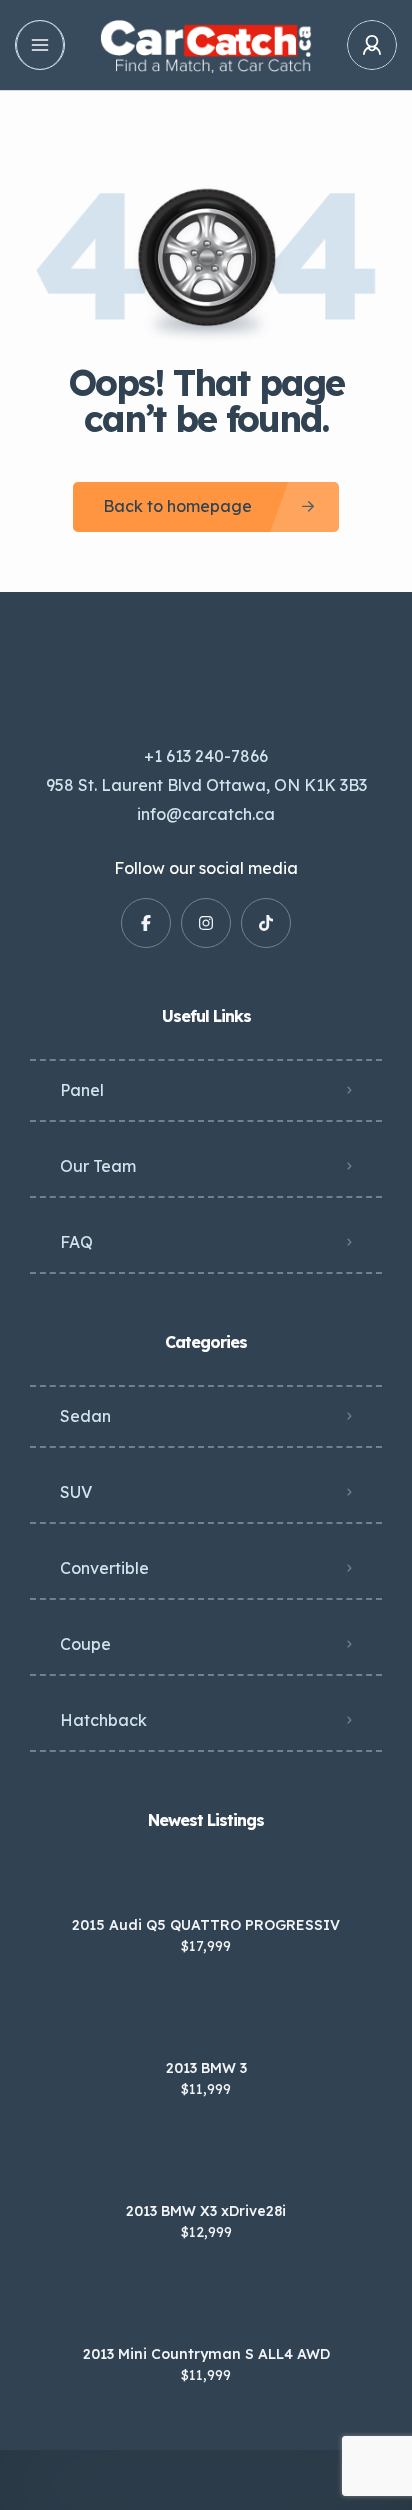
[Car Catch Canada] (205, 45)
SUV (76, 1492)
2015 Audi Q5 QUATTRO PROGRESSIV (206, 1925)
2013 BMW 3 (206, 2068)
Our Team (98, 1166)
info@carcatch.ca (206, 814)
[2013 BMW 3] (206, 2028)
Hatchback (103, 1720)
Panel (82, 1090)
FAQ (76, 1242)
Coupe (85, 1644)
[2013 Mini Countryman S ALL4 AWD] (206, 2314)
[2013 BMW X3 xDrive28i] (206, 2171)
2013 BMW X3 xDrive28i (206, 2211)
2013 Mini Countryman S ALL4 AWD (206, 2354)
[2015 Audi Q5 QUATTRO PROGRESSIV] (206, 1885)
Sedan (85, 1416)
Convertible (104, 1568)
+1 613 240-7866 (206, 756)
